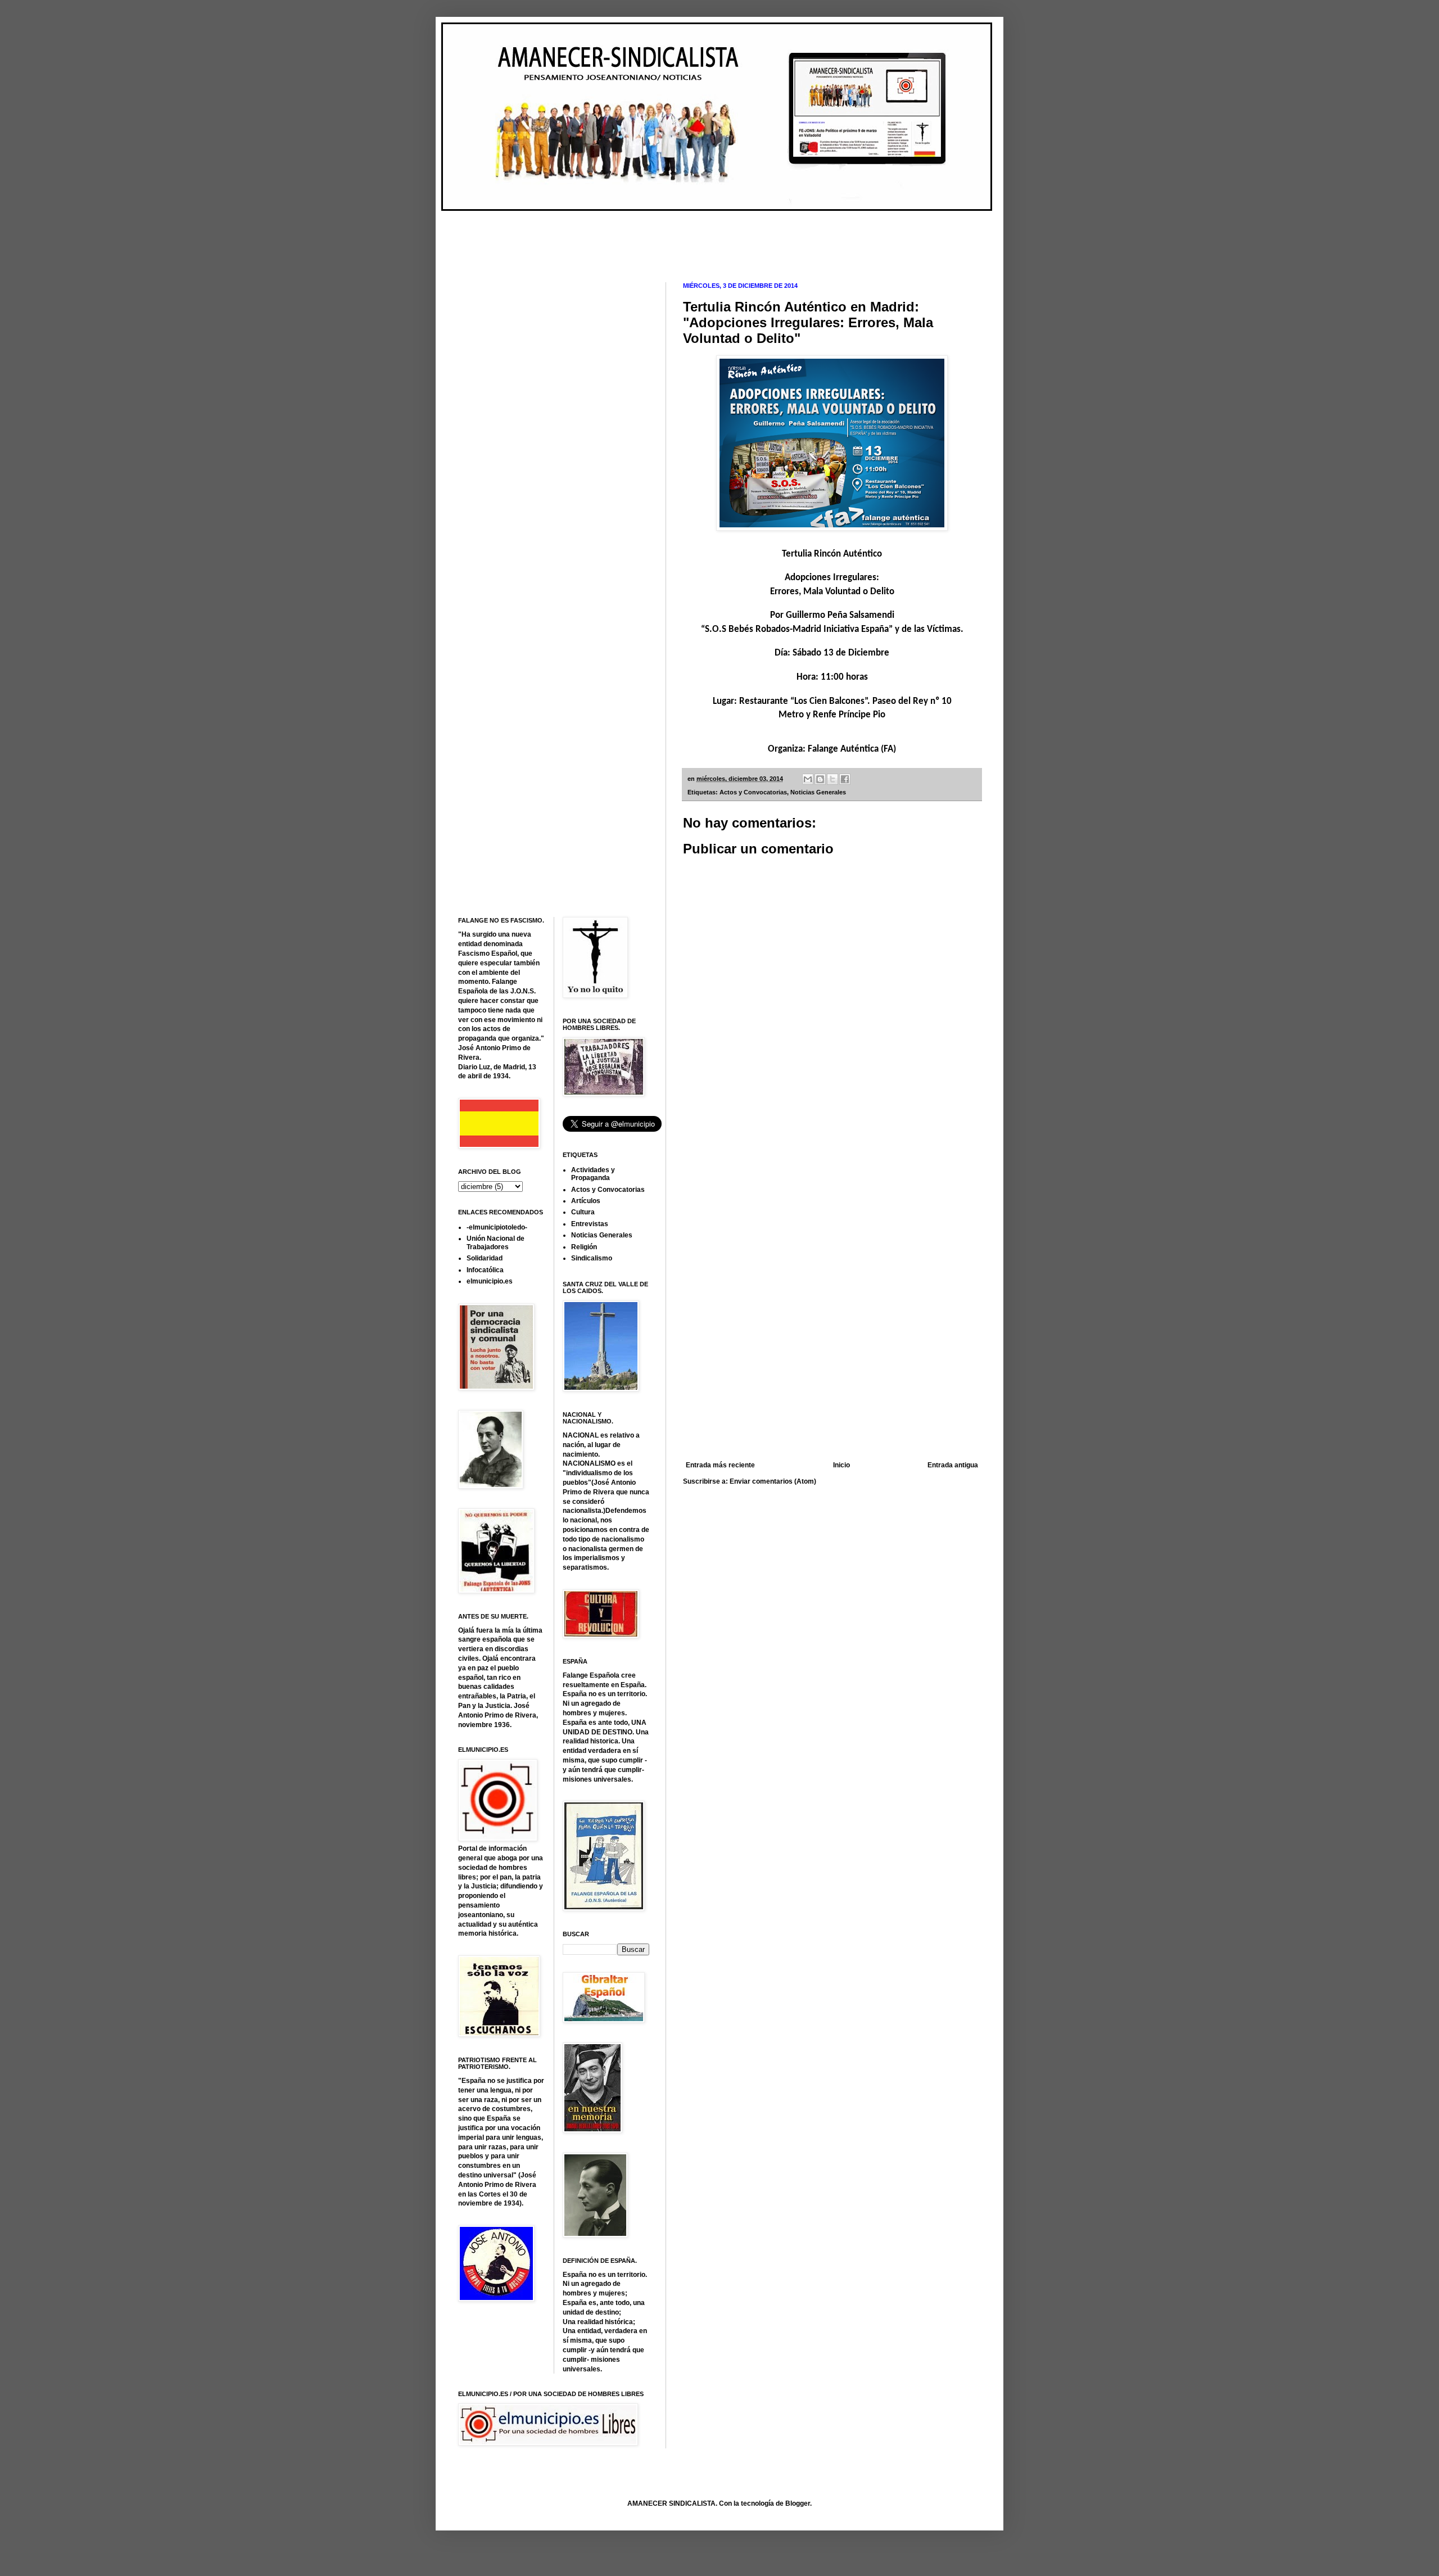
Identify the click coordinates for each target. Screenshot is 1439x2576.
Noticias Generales (818, 792)
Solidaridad (485, 1258)
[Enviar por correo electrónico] (808, 779)
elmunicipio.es (490, 1281)
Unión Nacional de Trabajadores (495, 1242)
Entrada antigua (953, 1465)
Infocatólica (485, 1270)
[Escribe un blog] (820, 779)
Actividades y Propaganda (593, 1174)
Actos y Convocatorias (753, 792)
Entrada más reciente (720, 1465)
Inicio (841, 1465)
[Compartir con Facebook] (845, 779)
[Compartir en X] (832, 779)
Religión (584, 1247)
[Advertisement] (663, 237)
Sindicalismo (592, 1258)
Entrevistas (590, 1224)
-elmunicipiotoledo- (497, 1227)
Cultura (583, 1212)
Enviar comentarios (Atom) (773, 1481)
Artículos (586, 1201)
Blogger (798, 2503)
